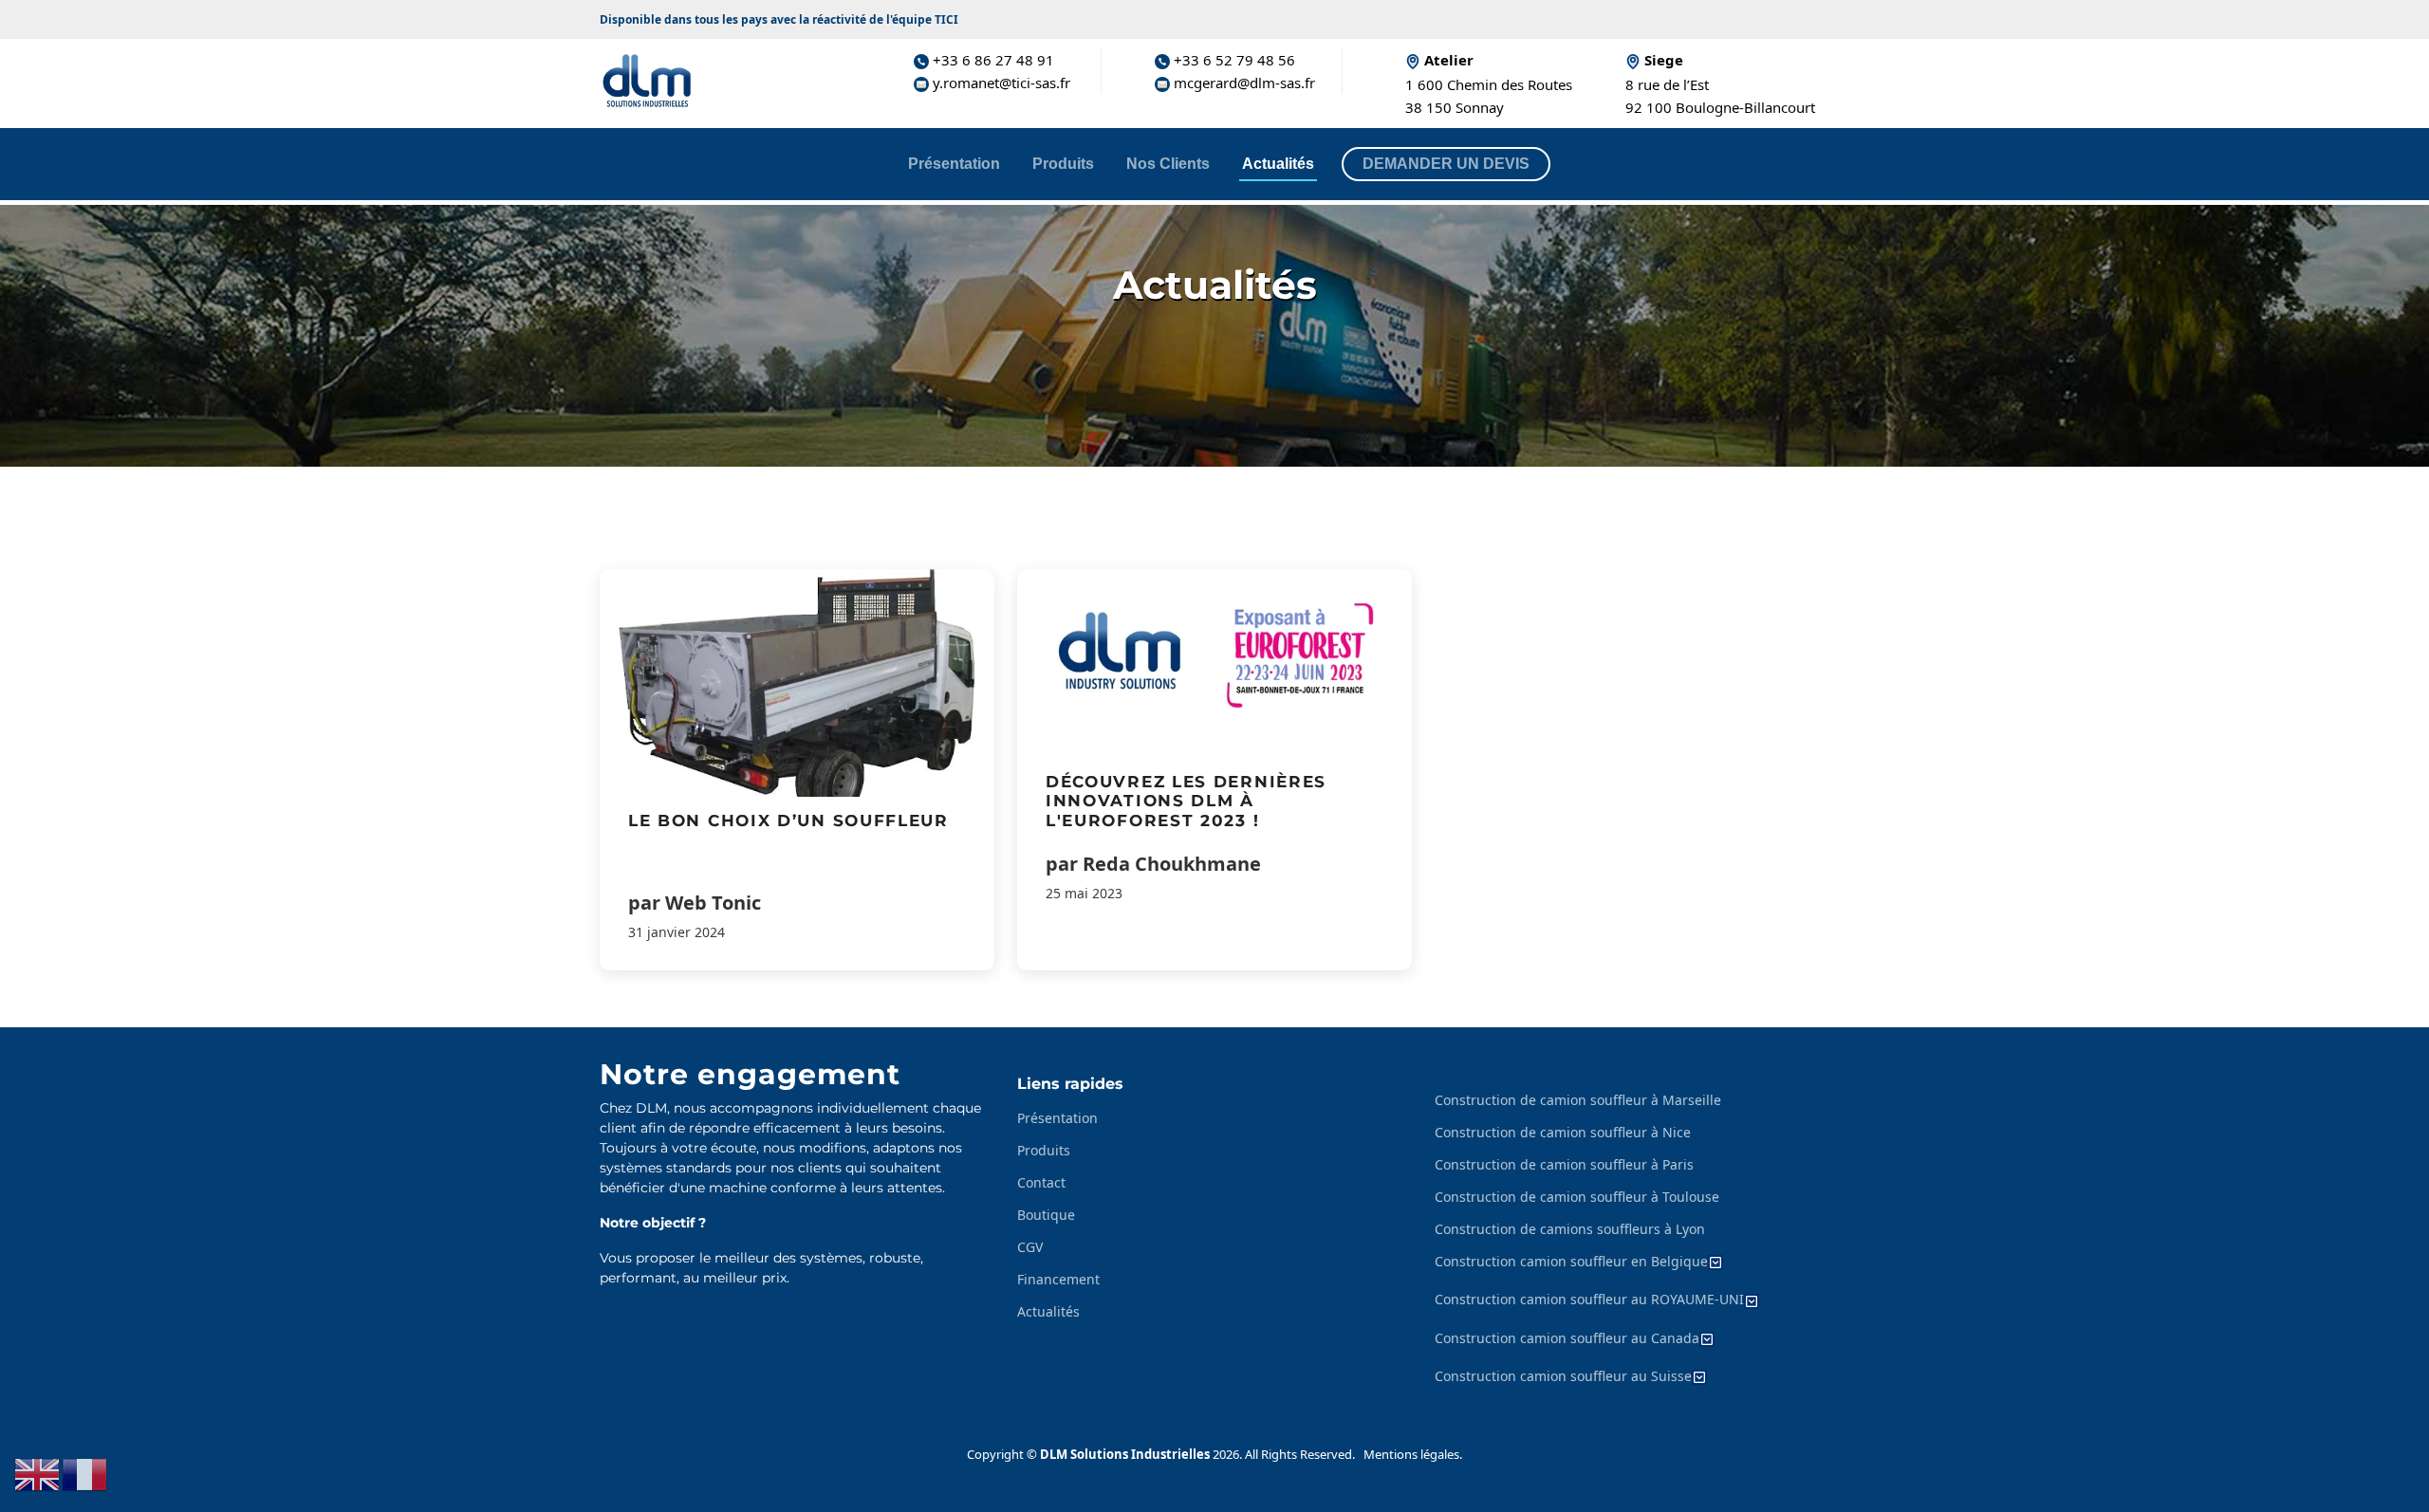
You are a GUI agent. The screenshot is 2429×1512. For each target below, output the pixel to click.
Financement (1058, 1280)
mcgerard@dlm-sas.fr (1242, 83)
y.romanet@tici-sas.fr (1000, 83)
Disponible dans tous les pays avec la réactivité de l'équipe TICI (779, 19)
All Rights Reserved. (1300, 1454)
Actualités (1278, 164)
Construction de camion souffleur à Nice (1563, 1133)
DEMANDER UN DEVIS (1446, 164)
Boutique (1046, 1215)
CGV (1030, 1247)
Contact (1041, 1183)
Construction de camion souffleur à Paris (1564, 1165)
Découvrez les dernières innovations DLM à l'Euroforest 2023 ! (1186, 801)
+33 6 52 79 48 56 (1233, 60)
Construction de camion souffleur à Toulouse (1577, 1197)
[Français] (85, 1473)
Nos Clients (1168, 164)
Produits (1063, 164)
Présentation (954, 164)
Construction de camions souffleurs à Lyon (1570, 1229)
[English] (38, 1473)
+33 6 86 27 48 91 (992, 60)
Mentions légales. (1413, 1454)
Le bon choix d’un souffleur (788, 821)
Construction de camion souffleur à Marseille (1578, 1100)
